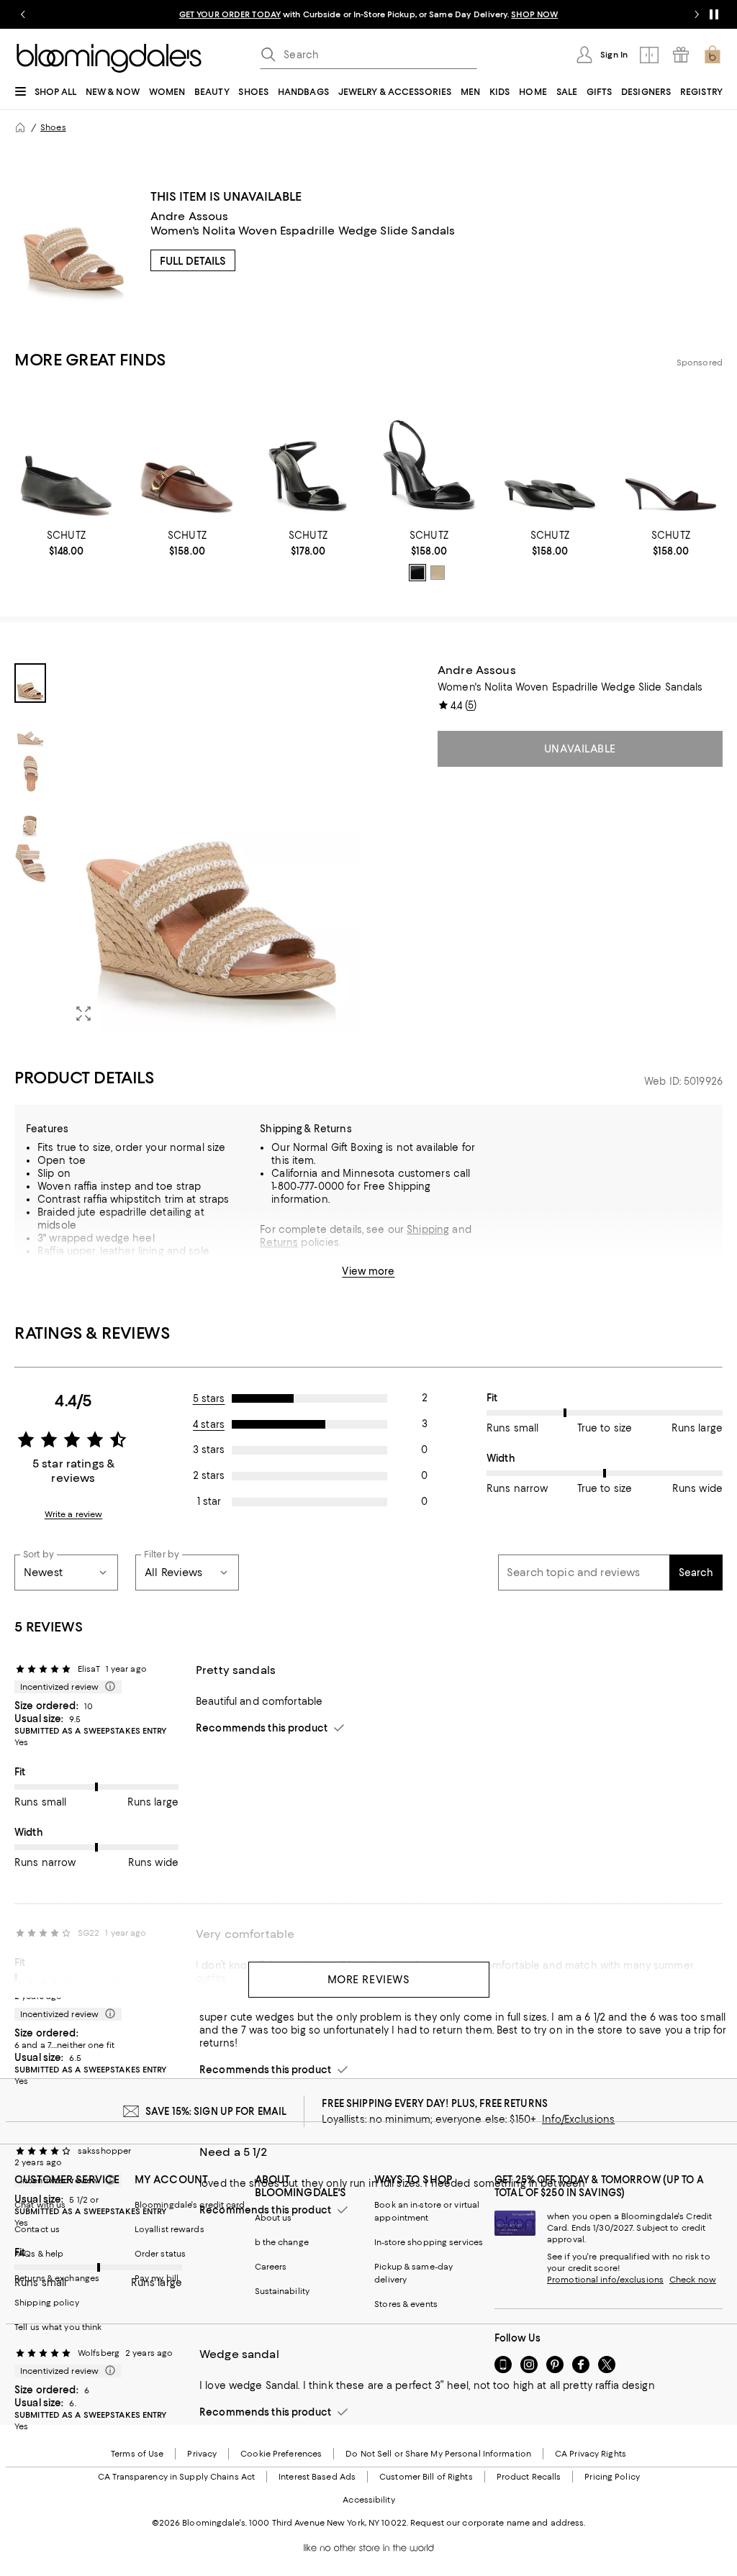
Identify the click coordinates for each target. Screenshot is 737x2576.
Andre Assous (190, 216)
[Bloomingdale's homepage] (20, 127)
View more (368, 1271)
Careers (271, 2267)
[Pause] (714, 14)
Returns (279, 1242)
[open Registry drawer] (681, 55)
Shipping (428, 1229)
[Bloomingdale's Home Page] (109, 58)
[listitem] (368, 14)
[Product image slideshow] (212, 848)
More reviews (369, 1980)
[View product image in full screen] (83, 1014)
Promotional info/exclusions (605, 2280)
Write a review (74, 1514)
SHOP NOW (534, 14)
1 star (209, 1501)
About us (273, 2218)
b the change (282, 2242)
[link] (66, 543)
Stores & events (406, 2304)
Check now (693, 2280)
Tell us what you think (58, 2327)
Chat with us (40, 2205)
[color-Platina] (438, 573)
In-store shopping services (429, 2242)
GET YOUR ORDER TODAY (230, 14)
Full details (193, 261)
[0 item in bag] (713, 55)
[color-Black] (417, 573)
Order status (160, 2254)
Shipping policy (47, 2303)
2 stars (209, 1475)
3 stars (209, 1449)
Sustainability (282, 2291)
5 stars (209, 1398)
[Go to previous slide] (23, 14)
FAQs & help (39, 2254)
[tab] (30, 683)
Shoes (53, 127)
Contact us (37, 2229)
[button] (187, 848)
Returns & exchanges (57, 2278)
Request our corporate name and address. (498, 2523)
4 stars (209, 1424)
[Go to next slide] (697, 14)
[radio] (417, 573)
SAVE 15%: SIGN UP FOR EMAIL (216, 2111)
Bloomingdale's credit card (190, 2205)
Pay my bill (157, 2278)
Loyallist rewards (169, 2229)
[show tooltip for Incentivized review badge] (107, 1687)
